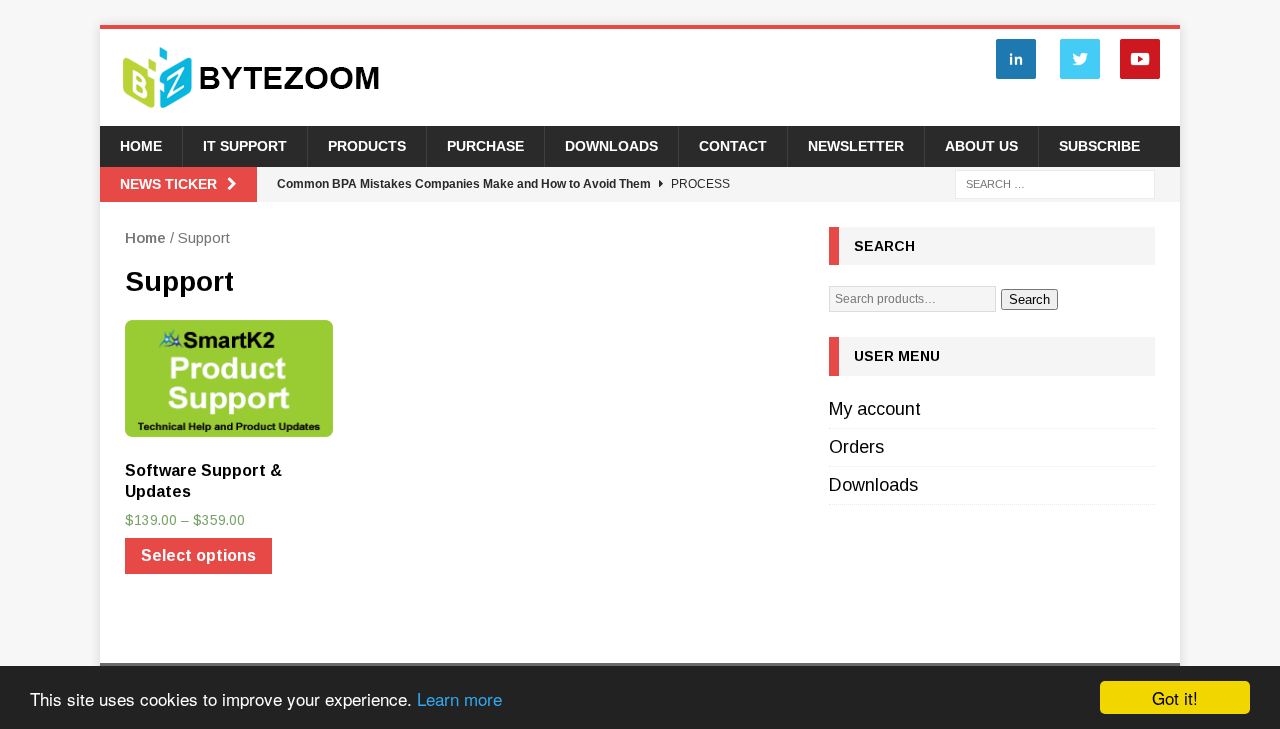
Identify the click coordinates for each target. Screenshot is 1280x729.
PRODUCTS (367, 146)
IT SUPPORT (245, 146)
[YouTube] (1140, 78)
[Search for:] (1055, 183)
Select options (198, 555)
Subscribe (1099, 146)
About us (981, 146)
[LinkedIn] (1016, 78)
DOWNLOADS (611, 146)
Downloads (873, 485)
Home (141, 146)
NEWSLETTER (856, 146)
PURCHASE (485, 146)
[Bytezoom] (252, 115)
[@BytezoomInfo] (1080, 78)
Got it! (1175, 697)
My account (875, 409)
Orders (856, 447)
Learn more (459, 698)
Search (1029, 299)
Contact (733, 146)
